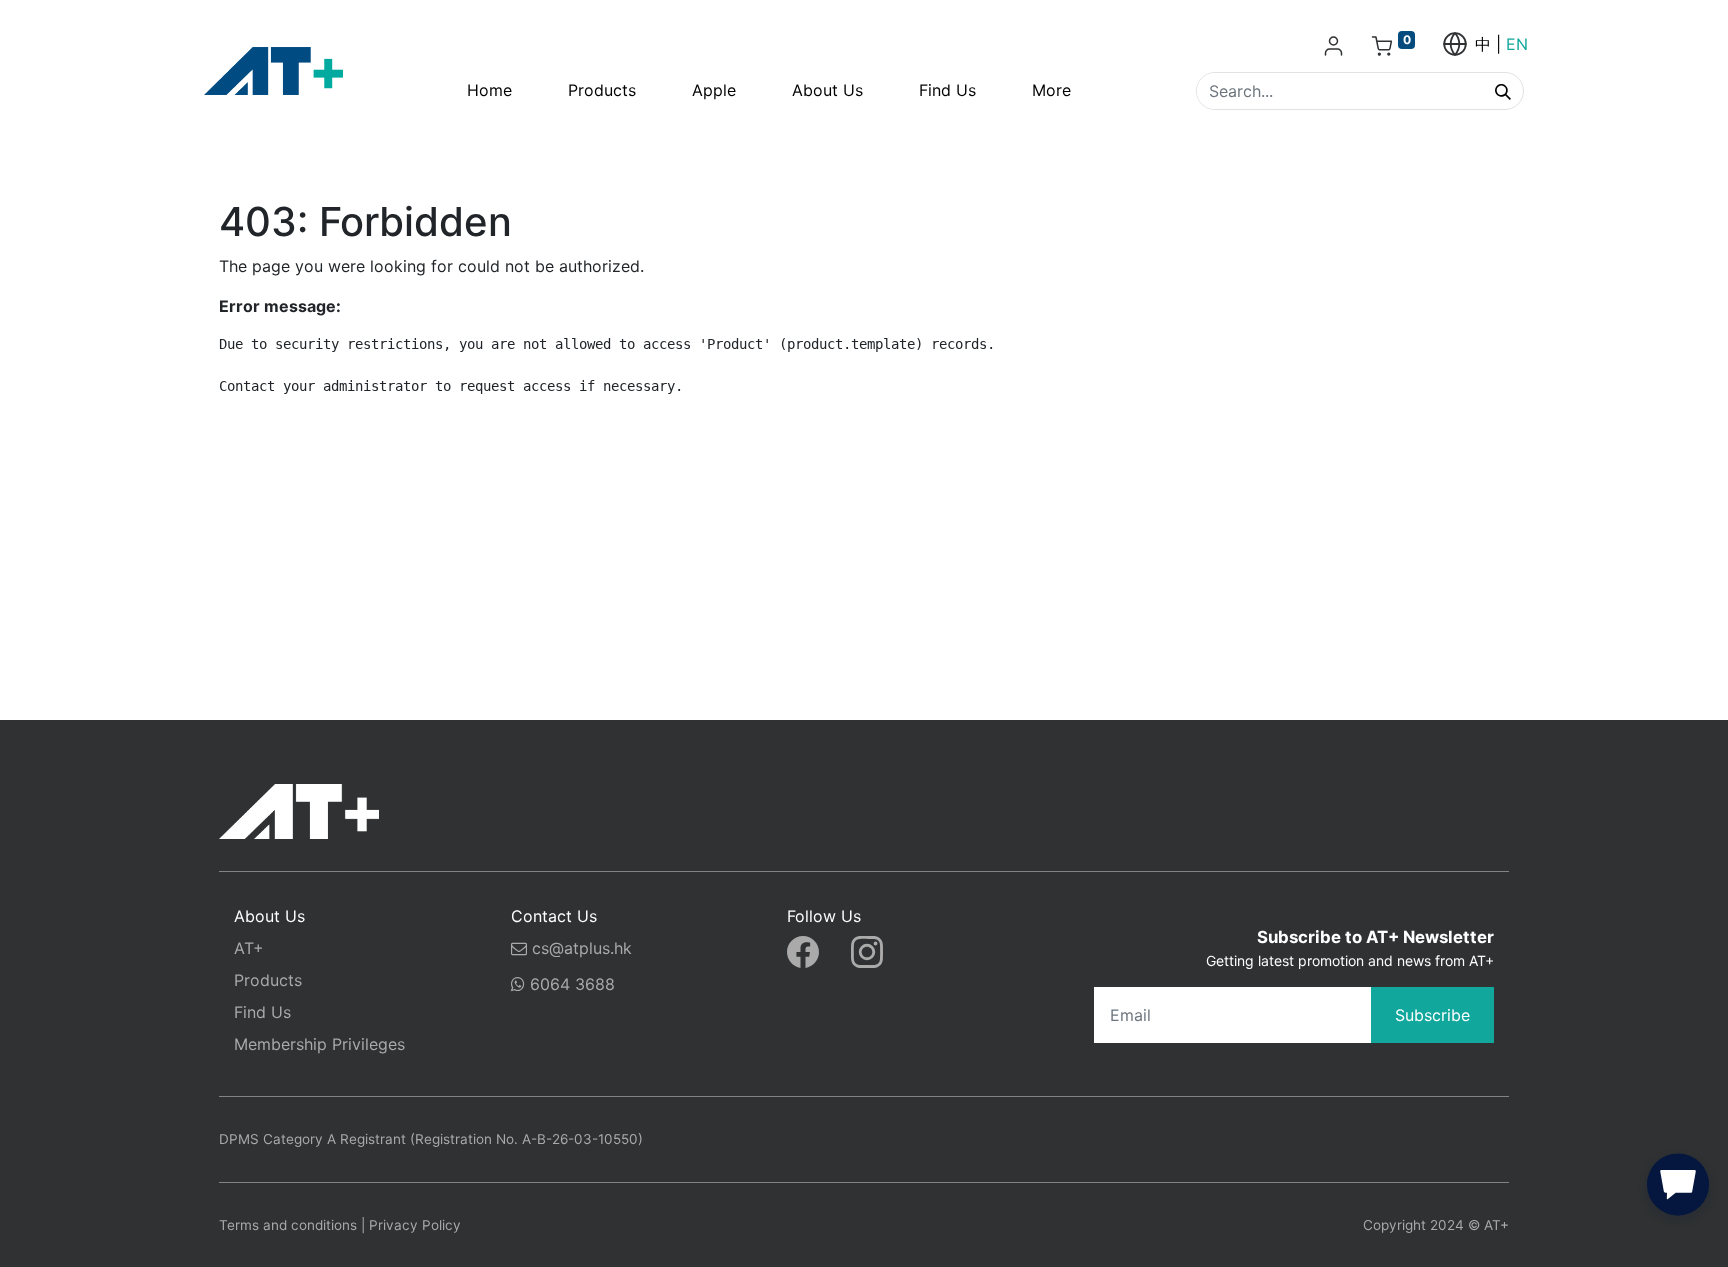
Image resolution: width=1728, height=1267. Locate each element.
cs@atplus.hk (582, 948)
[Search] (1503, 91)
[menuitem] (489, 90)
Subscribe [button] (1432, 1015)
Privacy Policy (415, 1225)
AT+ (249, 948)
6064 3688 (570, 984)
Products (268, 980)
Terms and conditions (288, 1225)
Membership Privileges (319, 1044)
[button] (1678, 1189)
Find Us (262, 1012)
